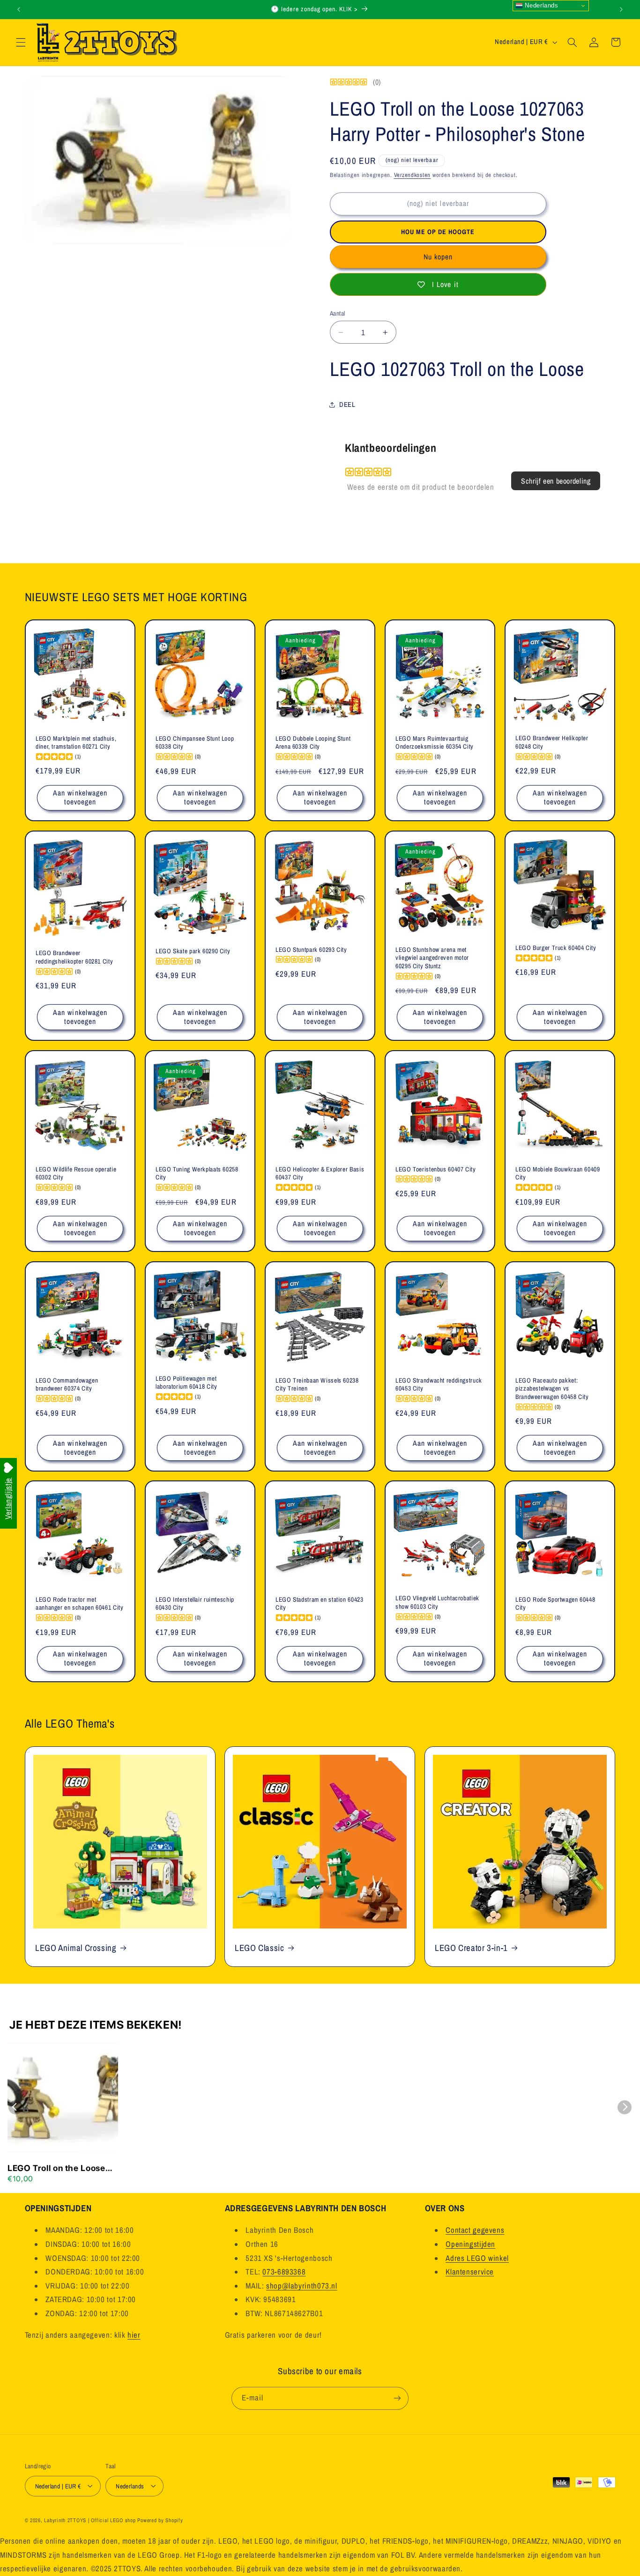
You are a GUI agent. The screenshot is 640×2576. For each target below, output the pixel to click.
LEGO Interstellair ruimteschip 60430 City (195, 1604)
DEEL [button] (347, 405)
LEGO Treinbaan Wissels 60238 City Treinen (317, 1384)
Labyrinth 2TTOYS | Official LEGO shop (90, 2520)
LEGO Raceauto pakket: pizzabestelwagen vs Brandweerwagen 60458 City (552, 1388)
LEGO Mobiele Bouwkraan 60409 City (558, 1174)
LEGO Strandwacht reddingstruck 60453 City (439, 1384)
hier (134, 2335)
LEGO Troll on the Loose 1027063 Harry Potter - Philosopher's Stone (56, 2169)
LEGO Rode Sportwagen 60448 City (555, 1604)
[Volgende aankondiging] (621, 9)
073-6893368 (284, 2272)
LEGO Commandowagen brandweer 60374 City (67, 1384)
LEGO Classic (260, 1947)
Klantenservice (470, 2272)
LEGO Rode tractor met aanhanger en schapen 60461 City (80, 1604)
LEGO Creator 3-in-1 (471, 1947)
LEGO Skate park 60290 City (193, 951)
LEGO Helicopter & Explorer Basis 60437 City (320, 1174)
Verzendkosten (413, 175)
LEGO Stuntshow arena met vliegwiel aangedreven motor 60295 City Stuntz (432, 958)
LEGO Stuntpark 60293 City (311, 950)
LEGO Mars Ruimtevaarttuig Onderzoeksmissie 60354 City (435, 743)
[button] (21, 42)
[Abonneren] (397, 2398)
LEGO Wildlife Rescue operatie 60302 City (76, 1174)
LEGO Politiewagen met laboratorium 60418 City (186, 1382)
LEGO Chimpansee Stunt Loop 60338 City (195, 743)
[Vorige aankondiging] (19, 9)
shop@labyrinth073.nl (302, 2286)
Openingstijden (470, 2244)
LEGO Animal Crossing (76, 1947)
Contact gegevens (475, 2230)
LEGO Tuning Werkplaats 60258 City (197, 1174)
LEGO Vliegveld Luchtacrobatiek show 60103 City (437, 1603)
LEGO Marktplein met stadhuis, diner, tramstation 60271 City (76, 743)
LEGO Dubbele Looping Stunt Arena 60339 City (313, 743)
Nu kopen (438, 257)
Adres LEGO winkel (477, 2258)
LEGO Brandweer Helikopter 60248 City (552, 743)
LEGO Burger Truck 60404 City (556, 948)
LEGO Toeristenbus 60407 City (436, 1169)
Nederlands (541, 5)
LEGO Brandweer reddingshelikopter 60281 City (74, 958)
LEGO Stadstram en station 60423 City (320, 1604)
